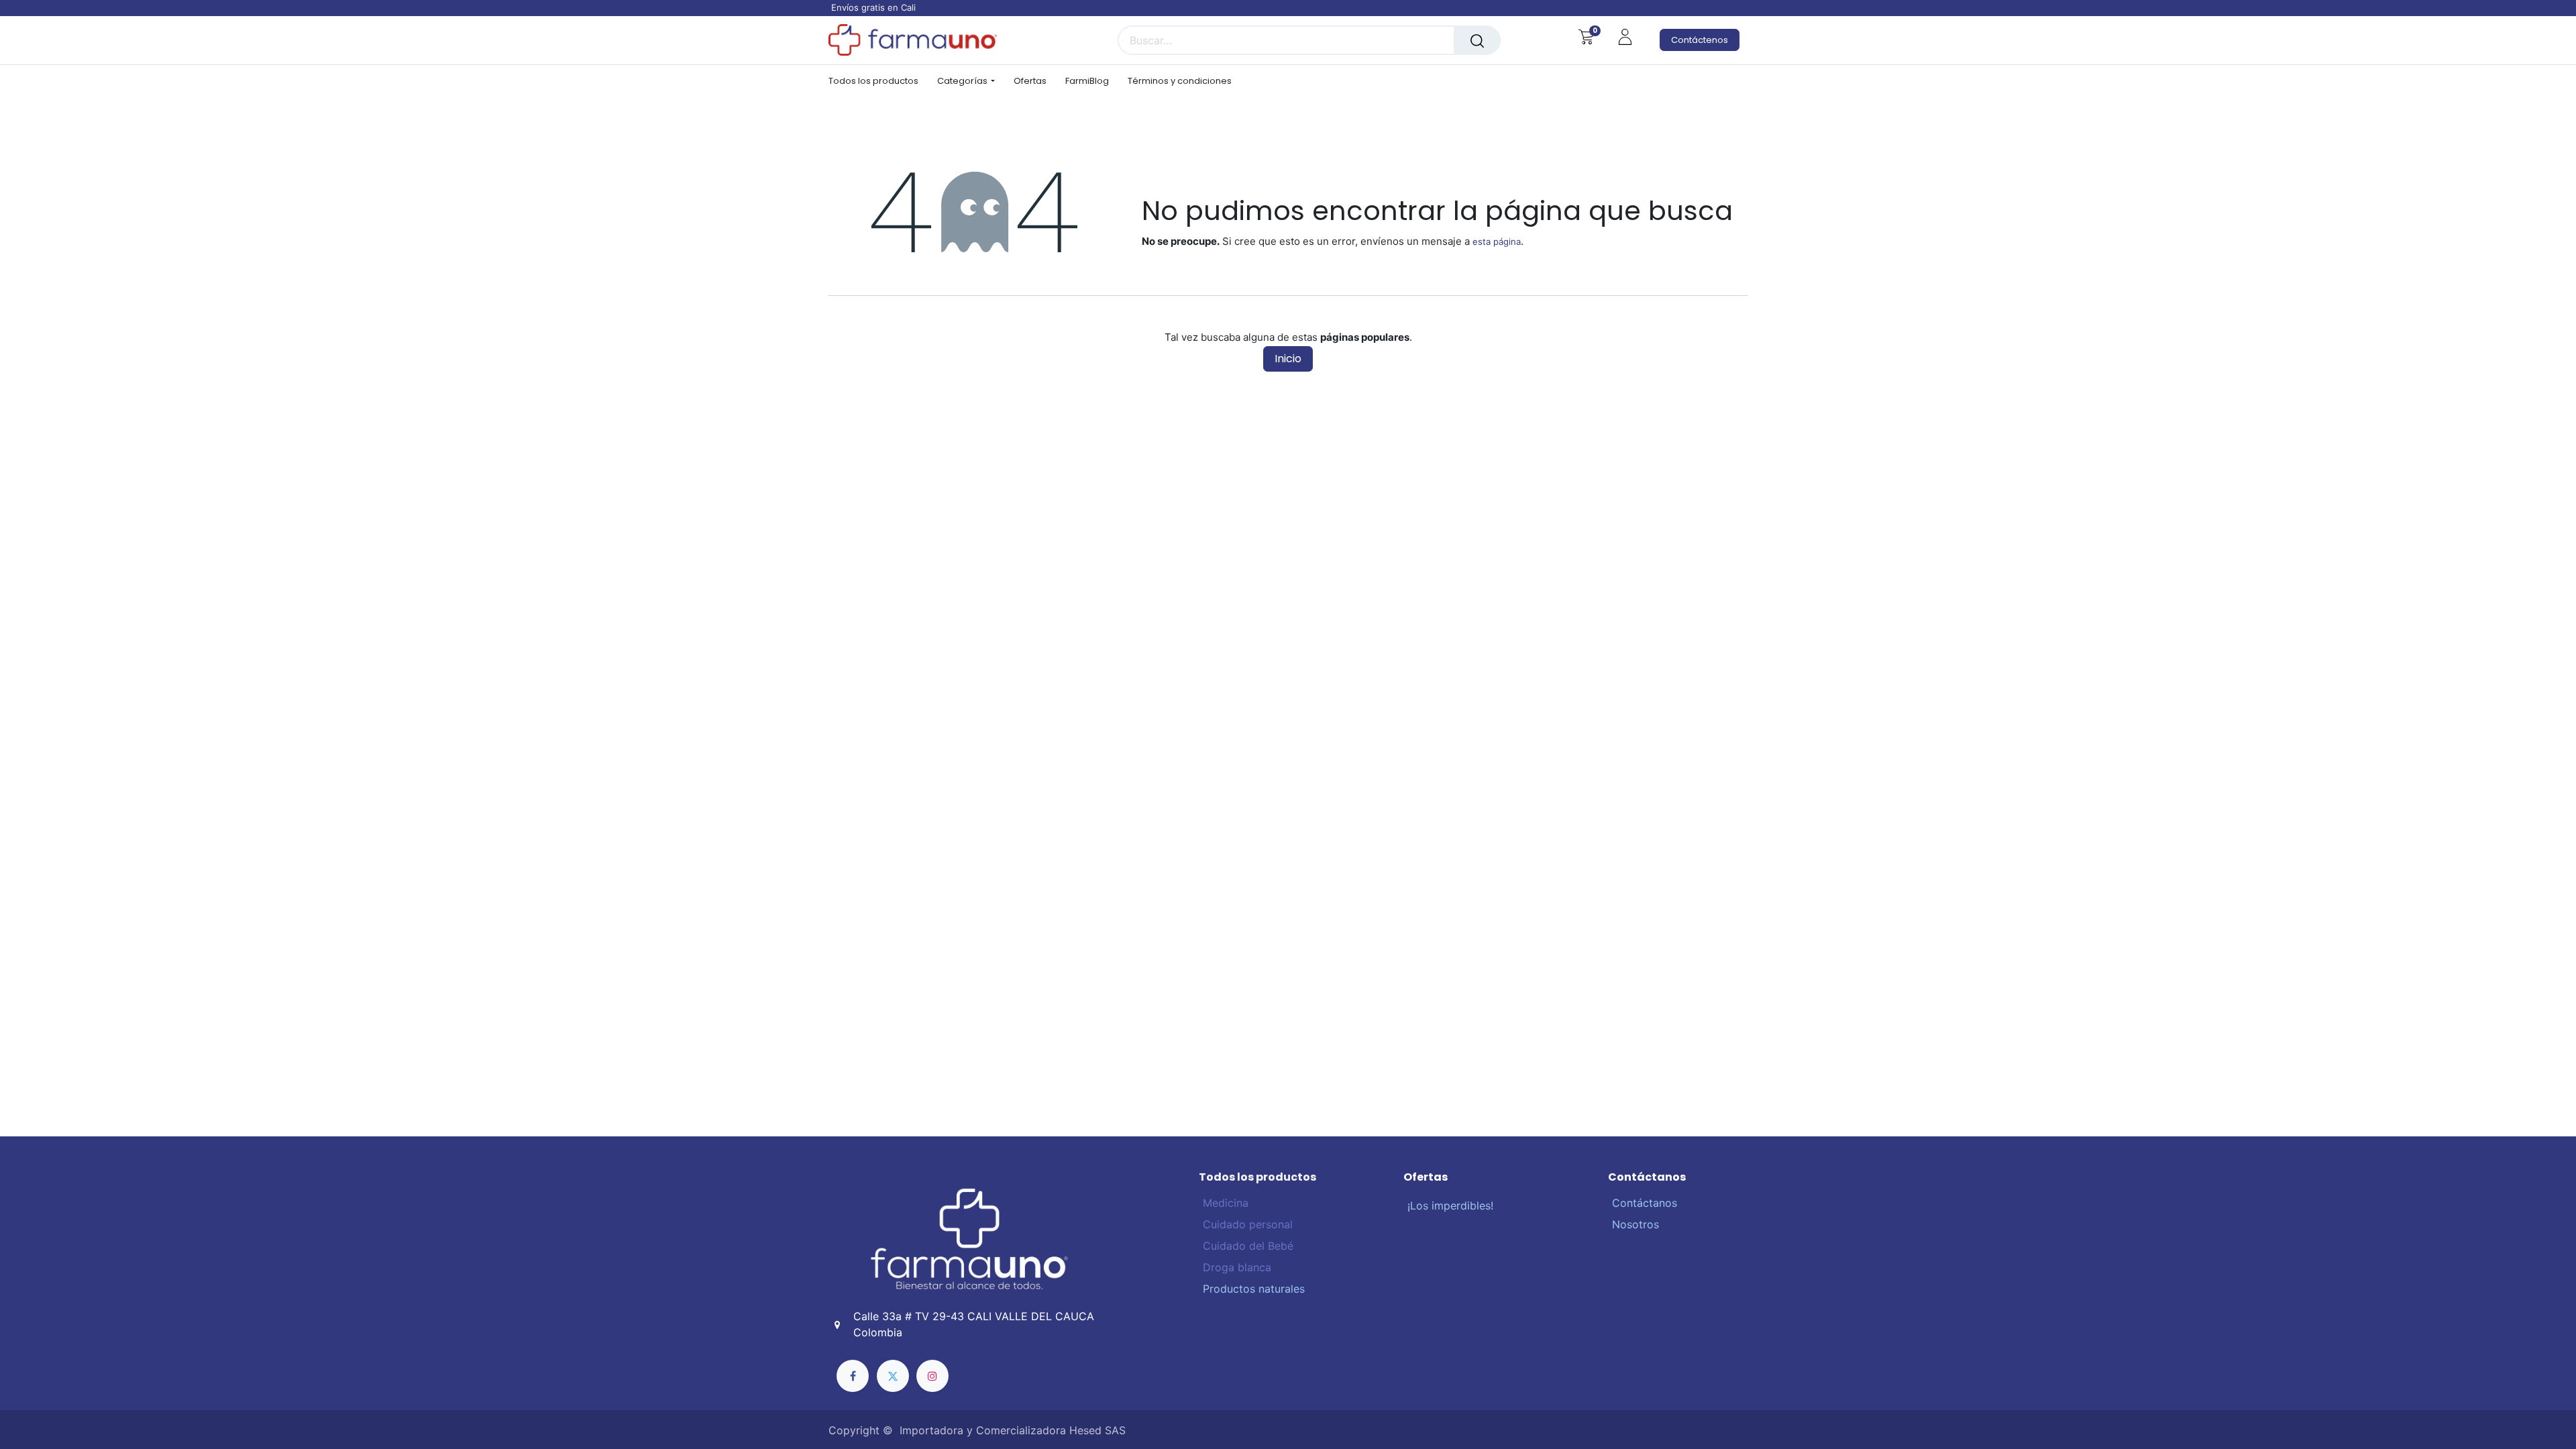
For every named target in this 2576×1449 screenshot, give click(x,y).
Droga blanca (1235, 1267)
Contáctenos (1700, 40)
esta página (1497, 241)
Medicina (1226, 1203)
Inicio (1288, 359)
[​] (853, 1376)
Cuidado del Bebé (1246, 1246)
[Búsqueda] (1477, 40)
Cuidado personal (1246, 1224)
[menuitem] (878, 81)
